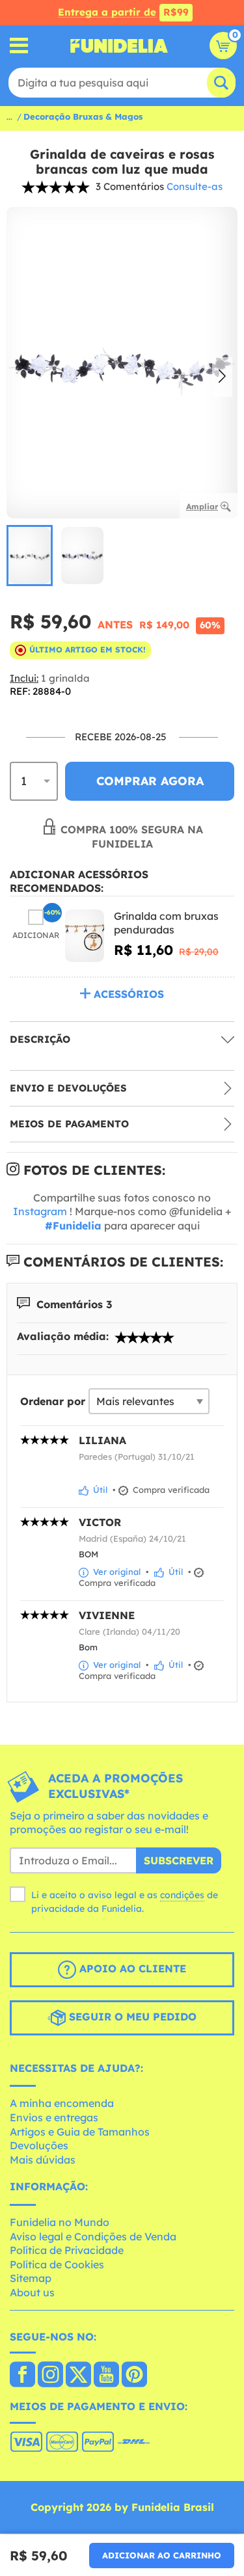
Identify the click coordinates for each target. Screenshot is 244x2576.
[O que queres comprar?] (19, 46)
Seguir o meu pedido (131, 2017)
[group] (30, 556)
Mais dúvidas (43, 2160)
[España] (22, 2376)
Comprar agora (150, 781)
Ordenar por (53, 1401)
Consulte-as (195, 186)
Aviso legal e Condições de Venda (93, 2236)
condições (182, 1895)
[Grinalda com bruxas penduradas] (85, 936)
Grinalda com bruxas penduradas (166, 923)
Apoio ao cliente (131, 1968)
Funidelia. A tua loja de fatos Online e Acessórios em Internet (119, 46)
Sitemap (31, 2278)
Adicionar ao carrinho (162, 2555)
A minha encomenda (62, 2103)
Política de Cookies (57, 2264)
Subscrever (179, 1860)
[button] (222, 377)
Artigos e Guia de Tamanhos (80, 2132)
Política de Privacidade (67, 2250)
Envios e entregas (54, 2117)
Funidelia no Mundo (60, 2222)
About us (32, 2292)
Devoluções (39, 2145)
